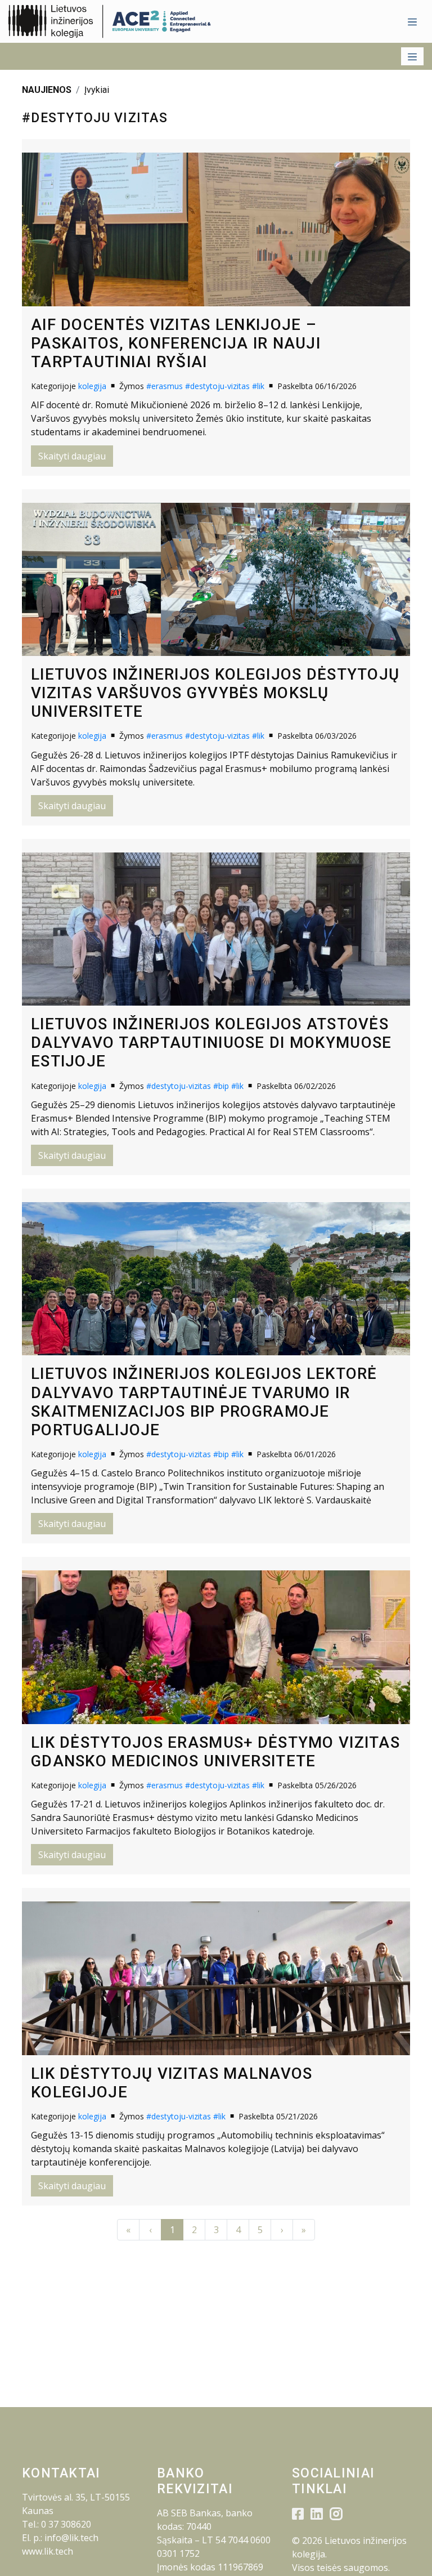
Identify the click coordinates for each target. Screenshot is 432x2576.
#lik (258, 386)
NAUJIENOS (47, 90)
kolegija (92, 386)
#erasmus (165, 386)
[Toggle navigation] (412, 21)
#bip (221, 1086)
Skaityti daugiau (72, 456)
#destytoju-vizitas (217, 386)
